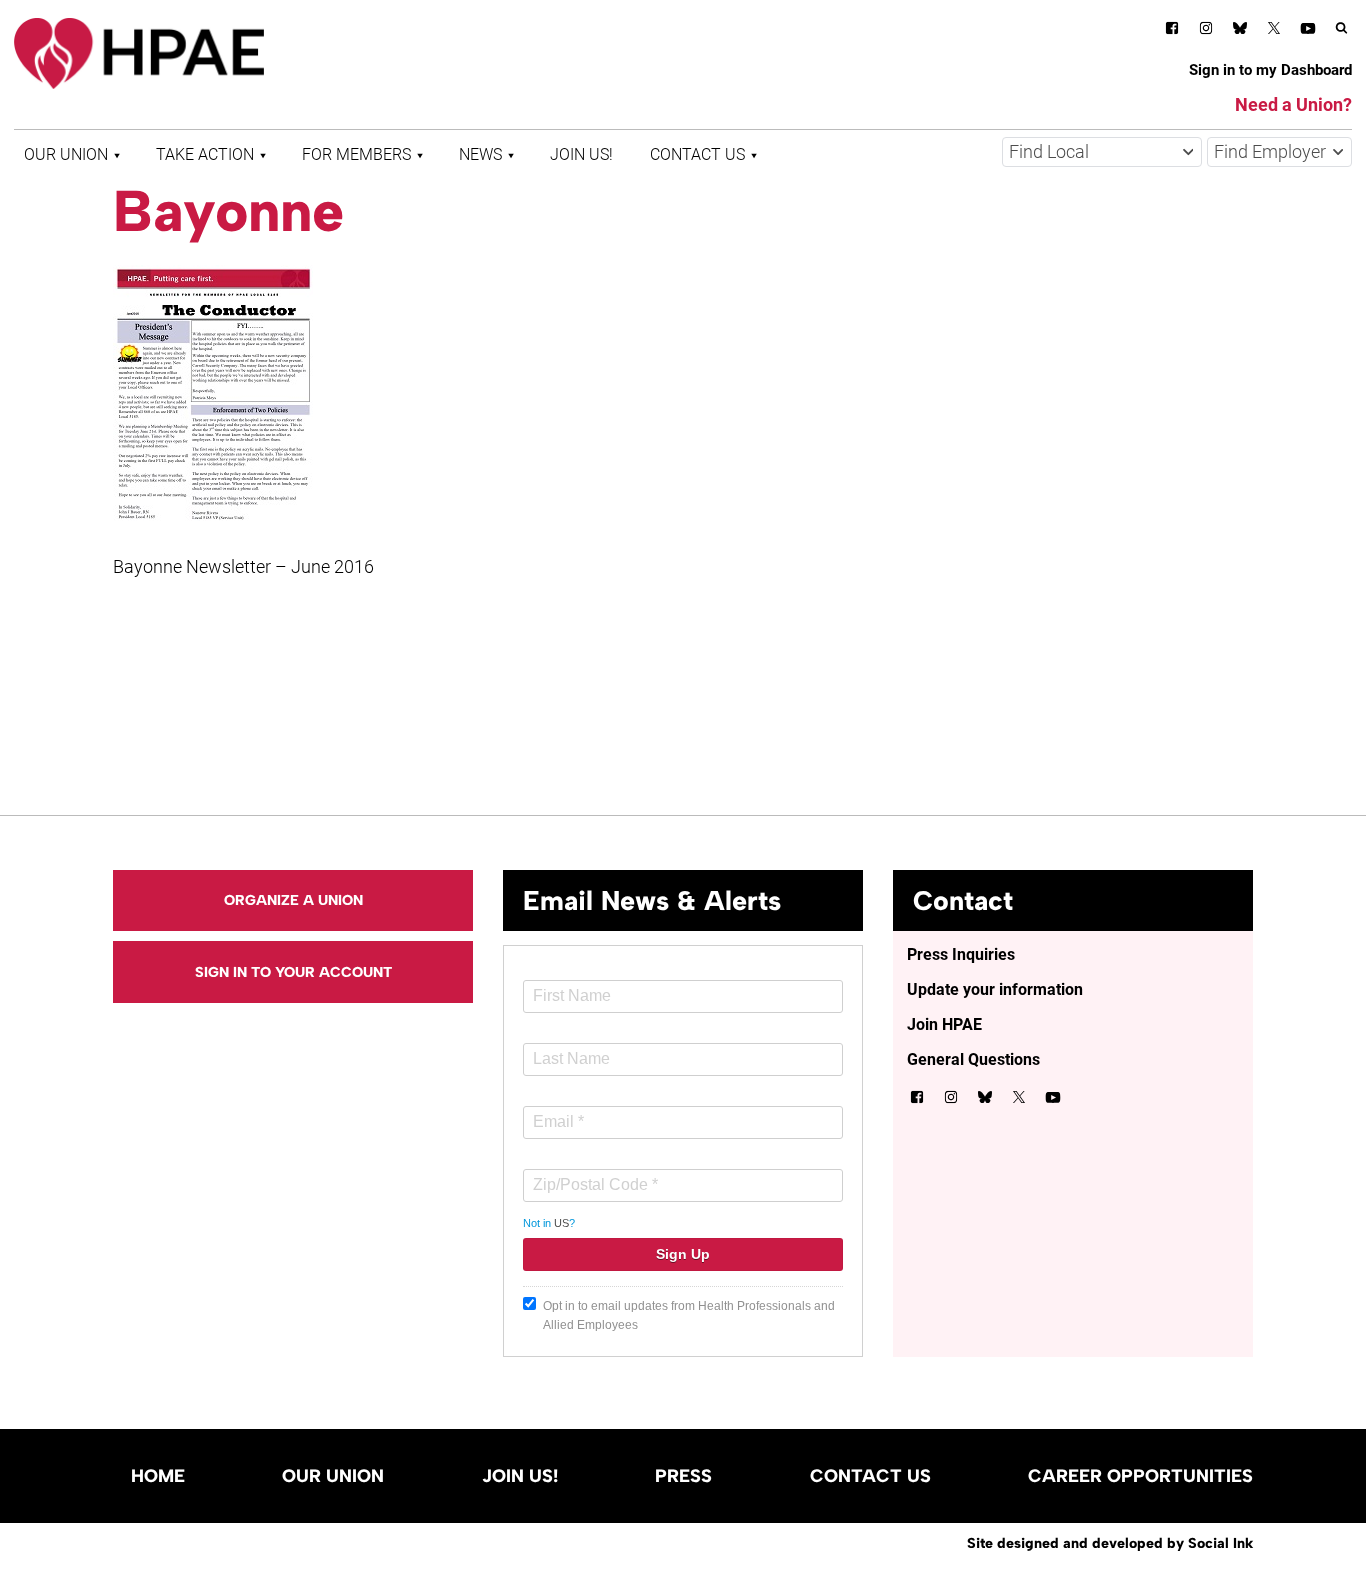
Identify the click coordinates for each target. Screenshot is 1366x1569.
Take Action (205, 154)
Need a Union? (1293, 104)
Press (683, 1476)
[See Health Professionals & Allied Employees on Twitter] (1274, 31)
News (480, 154)
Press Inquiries (961, 954)
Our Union (66, 154)
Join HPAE (944, 1024)
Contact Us (697, 154)
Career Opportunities (1140, 1476)
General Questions (973, 1059)
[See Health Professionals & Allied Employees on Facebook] (1172, 31)
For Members (356, 154)
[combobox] (1102, 152)
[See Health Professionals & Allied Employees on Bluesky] (1240, 30)
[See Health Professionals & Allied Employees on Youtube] (1308, 31)
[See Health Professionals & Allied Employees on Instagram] (1206, 31)
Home (158, 1476)
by (1110, 1543)
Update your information (995, 989)
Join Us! (581, 154)
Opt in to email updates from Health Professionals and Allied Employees (689, 1315)
